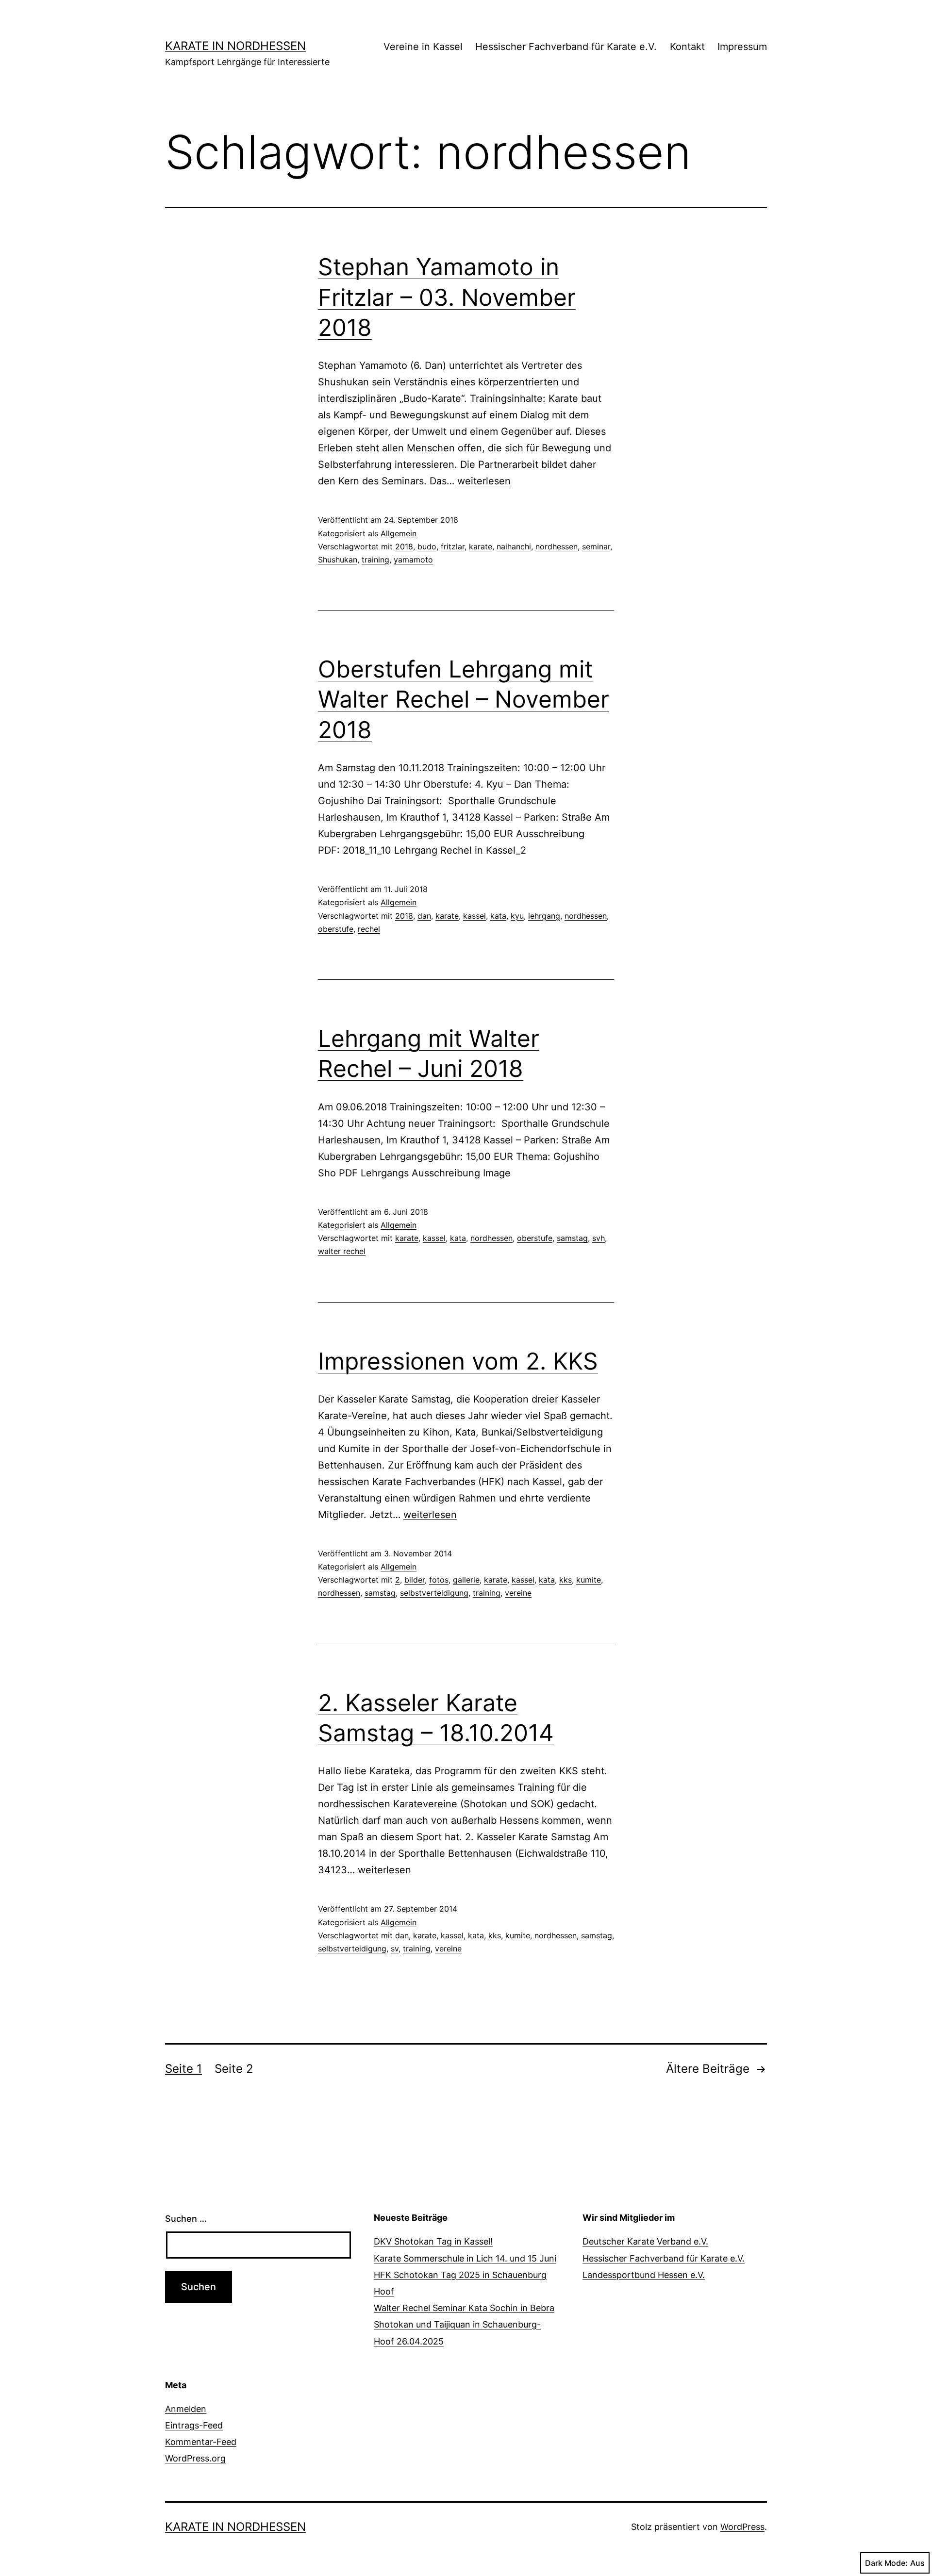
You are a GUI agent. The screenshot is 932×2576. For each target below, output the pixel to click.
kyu (517, 916)
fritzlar (453, 546)
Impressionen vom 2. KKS (458, 1361)
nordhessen (557, 546)
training (375, 560)
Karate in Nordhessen (235, 46)
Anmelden (186, 2409)
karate (481, 546)
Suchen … (186, 2219)
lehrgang (544, 916)
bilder (415, 1580)
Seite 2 (234, 2069)
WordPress (742, 2527)
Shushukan (338, 560)
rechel (369, 929)
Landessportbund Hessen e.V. (644, 2275)
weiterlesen (484, 481)
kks (566, 1580)
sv (395, 1949)
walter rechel (342, 1251)
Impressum (742, 47)
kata (498, 916)
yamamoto (413, 560)
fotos (439, 1580)
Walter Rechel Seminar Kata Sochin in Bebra (464, 2308)
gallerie (466, 1580)
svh (599, 1238)
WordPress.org (195, 2458)
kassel (474, 916)
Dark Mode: (886, 2563)
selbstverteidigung (434, 1593)
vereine (518, 1593)
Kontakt (687, 47)
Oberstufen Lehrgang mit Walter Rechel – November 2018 (464, 699)
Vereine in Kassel (423, 47)
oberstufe (336, 929)
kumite (589, 1580)
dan (424, 916)
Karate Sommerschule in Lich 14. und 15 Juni (465, 2258)
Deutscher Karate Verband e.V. (645, 2241)
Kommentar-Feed (201, 2442)
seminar (596, 546)
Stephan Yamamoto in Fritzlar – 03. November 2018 (447, 297)
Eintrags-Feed (194, 2425)
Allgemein (399, 533)
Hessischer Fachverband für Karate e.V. (566, 47)
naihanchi (514, 546)
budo (427, 546)
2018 (404, 546)
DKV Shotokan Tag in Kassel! (433, 2241)
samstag (572, 1238)
